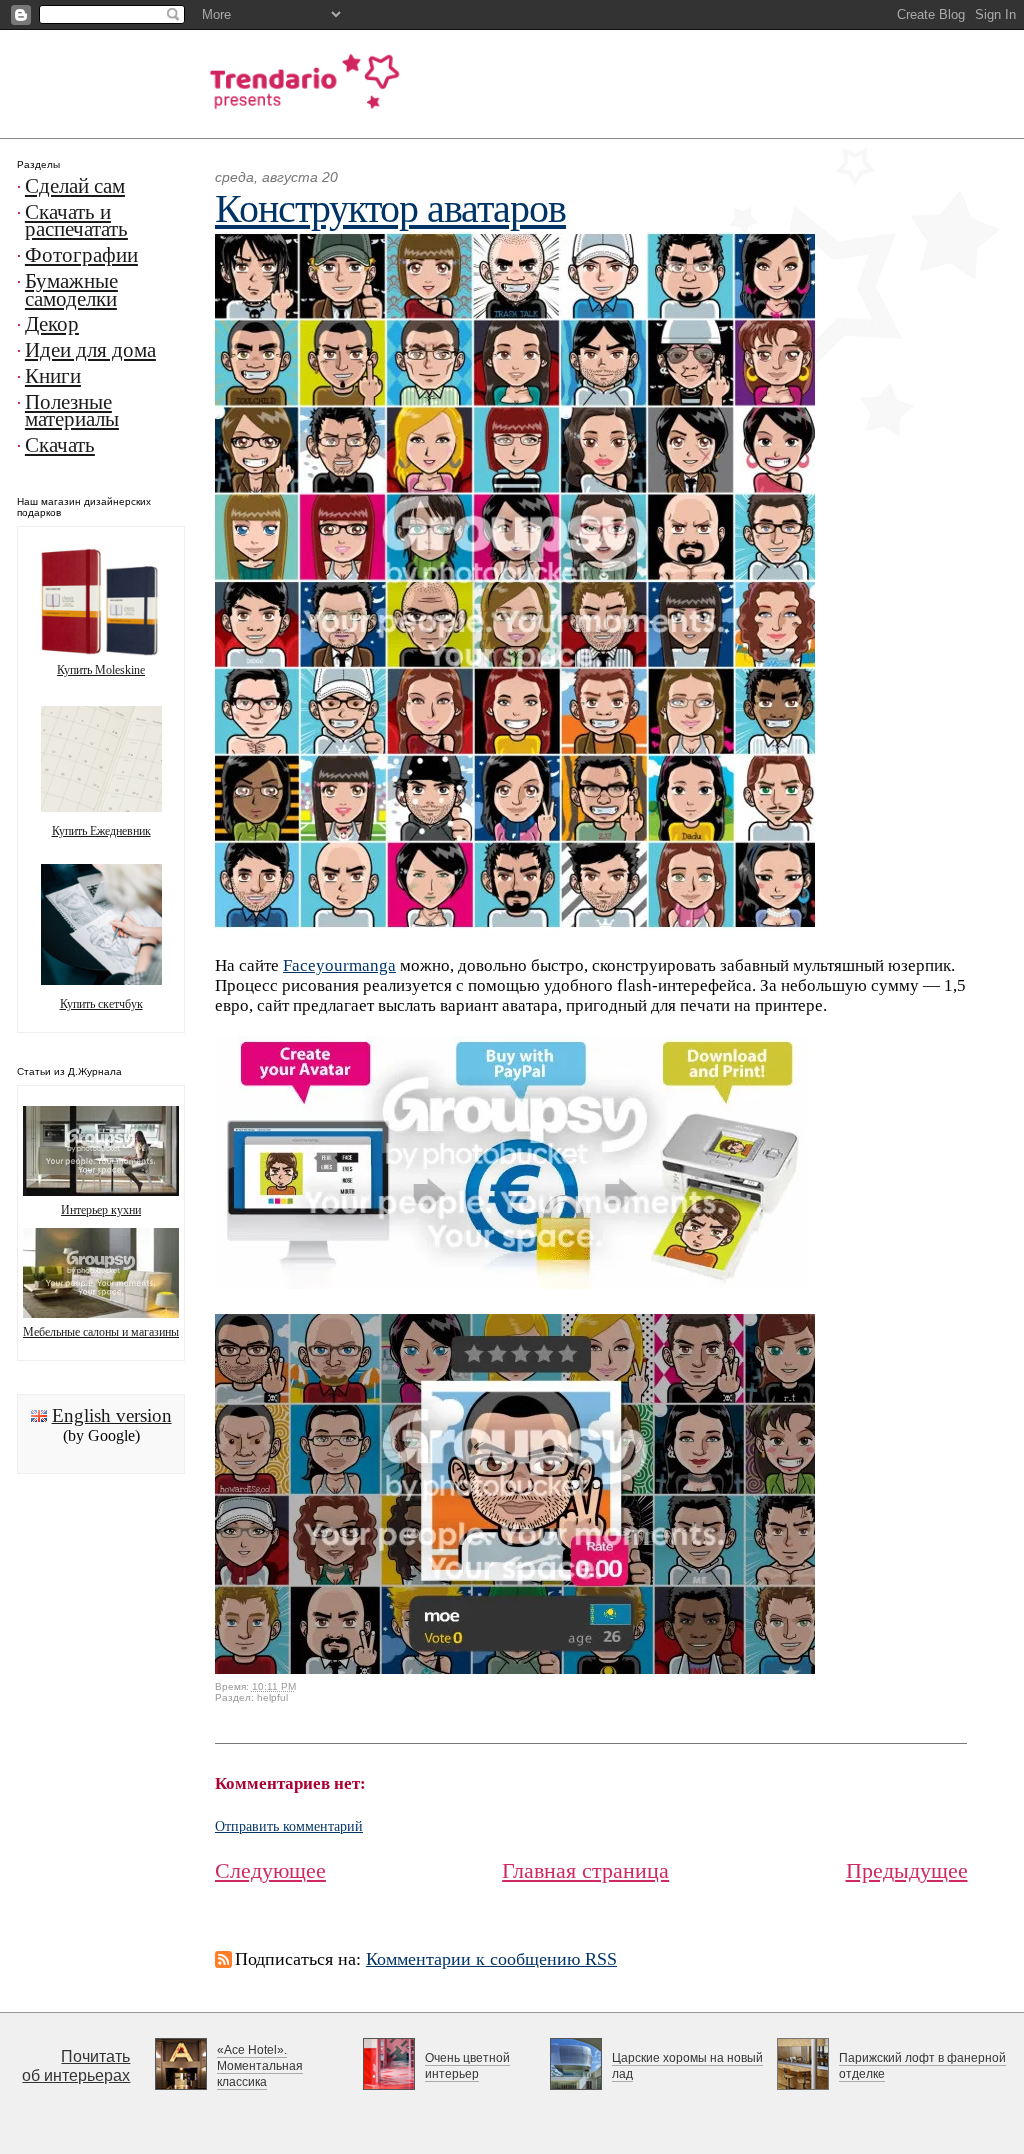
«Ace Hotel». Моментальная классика (260, 2066)
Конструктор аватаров (390, 208)
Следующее (270, 1870)
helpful (272, 1697)
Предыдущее (907, 1870)
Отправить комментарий (289, 1826)
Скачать (60, 445)
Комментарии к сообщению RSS (491, 1959)
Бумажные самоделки (71, 290)
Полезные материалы (72, 411)
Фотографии (81, 255)
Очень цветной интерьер (467, 2066)
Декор (52, 324)
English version (112, 1415)
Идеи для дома (90, 350)
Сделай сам (75, 186)
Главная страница (585, 1870)
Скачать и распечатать (76, 221)
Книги (53, 376)
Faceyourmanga (339, 965)
